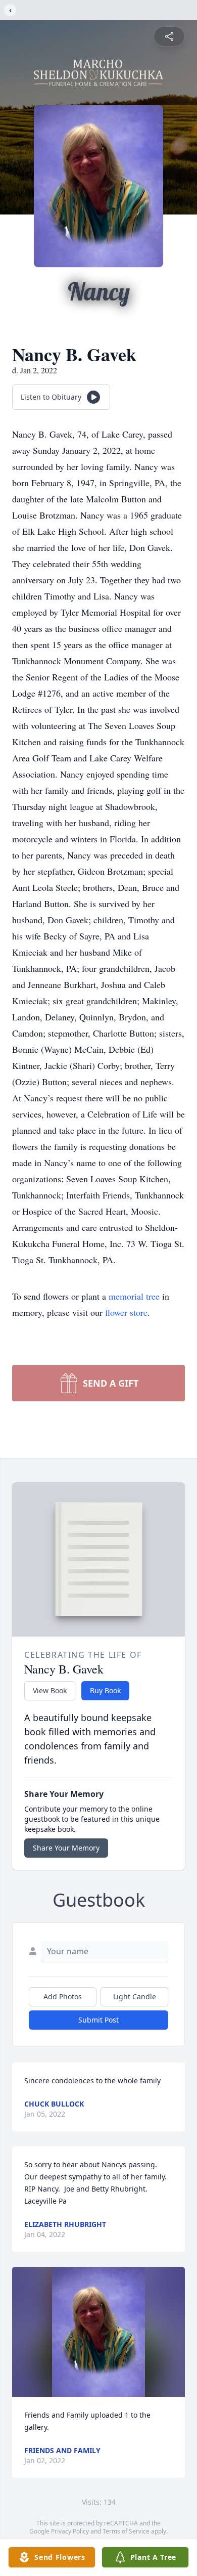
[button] (98, 2332)
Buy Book (105, 1690)
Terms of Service (126, 2531)
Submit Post (98, 2020)
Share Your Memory (66, 1848)
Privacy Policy (70, 2531)
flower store (126, 1312)
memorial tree (134, 1296)
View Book (50, 1690)
